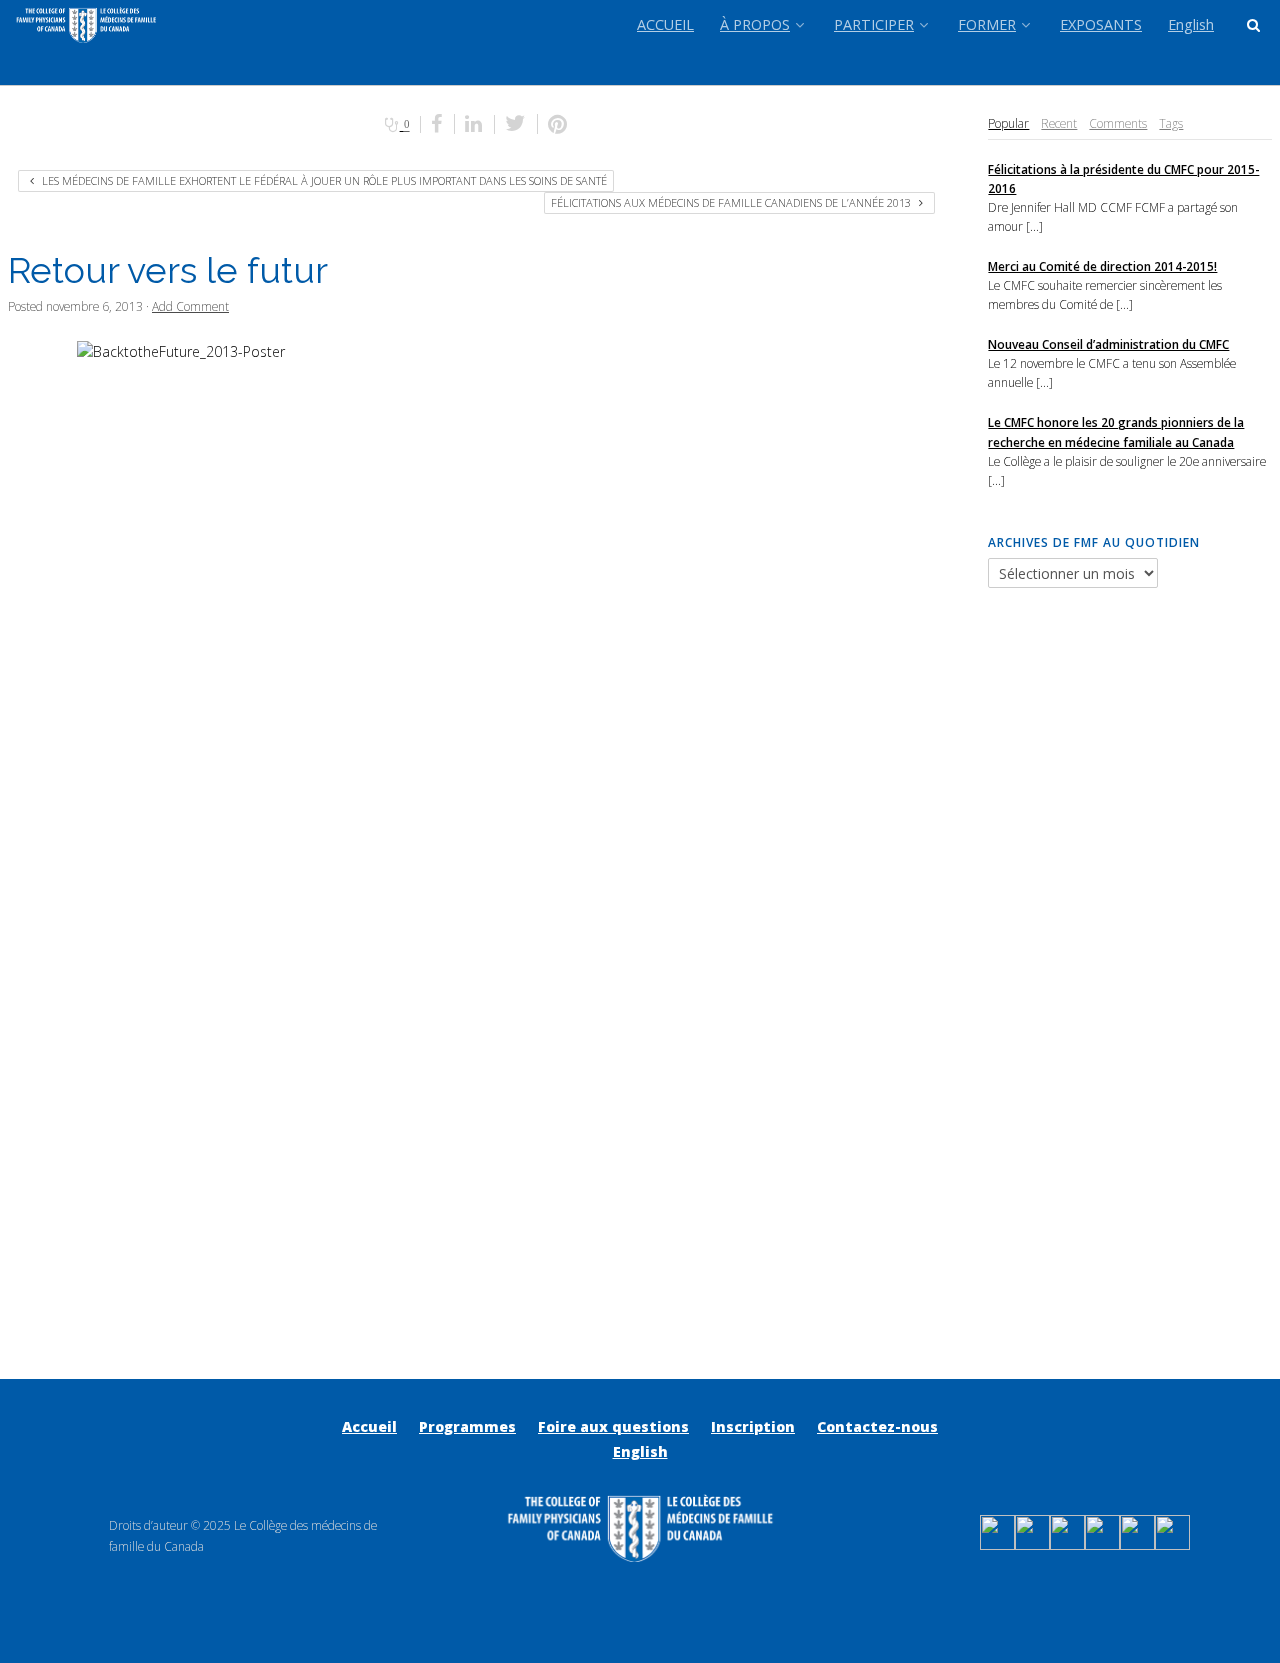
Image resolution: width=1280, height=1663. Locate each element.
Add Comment (190, 306)
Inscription (753, 1426)
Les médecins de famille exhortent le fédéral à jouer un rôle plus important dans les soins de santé (323, 180)
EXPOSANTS (1101, 24)
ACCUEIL (665, 24)
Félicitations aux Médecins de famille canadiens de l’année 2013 (732, 202)
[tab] (1008, 123)
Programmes (467, 1426)
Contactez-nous (877, 1426)
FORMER (987, 24)
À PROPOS (755, 24)
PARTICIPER (874, 24)
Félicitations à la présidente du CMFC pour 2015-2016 (1123, 178)
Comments (1118, 123)
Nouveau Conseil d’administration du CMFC (1108, 344)
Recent (1059, 123)
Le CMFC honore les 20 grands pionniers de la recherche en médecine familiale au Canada (1116, 431)
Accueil (369, 1426)
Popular (1008, 123)
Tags (1171, 123)
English (1191, 24)
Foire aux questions (613, 1426)
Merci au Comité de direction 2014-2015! (1102, 266)
